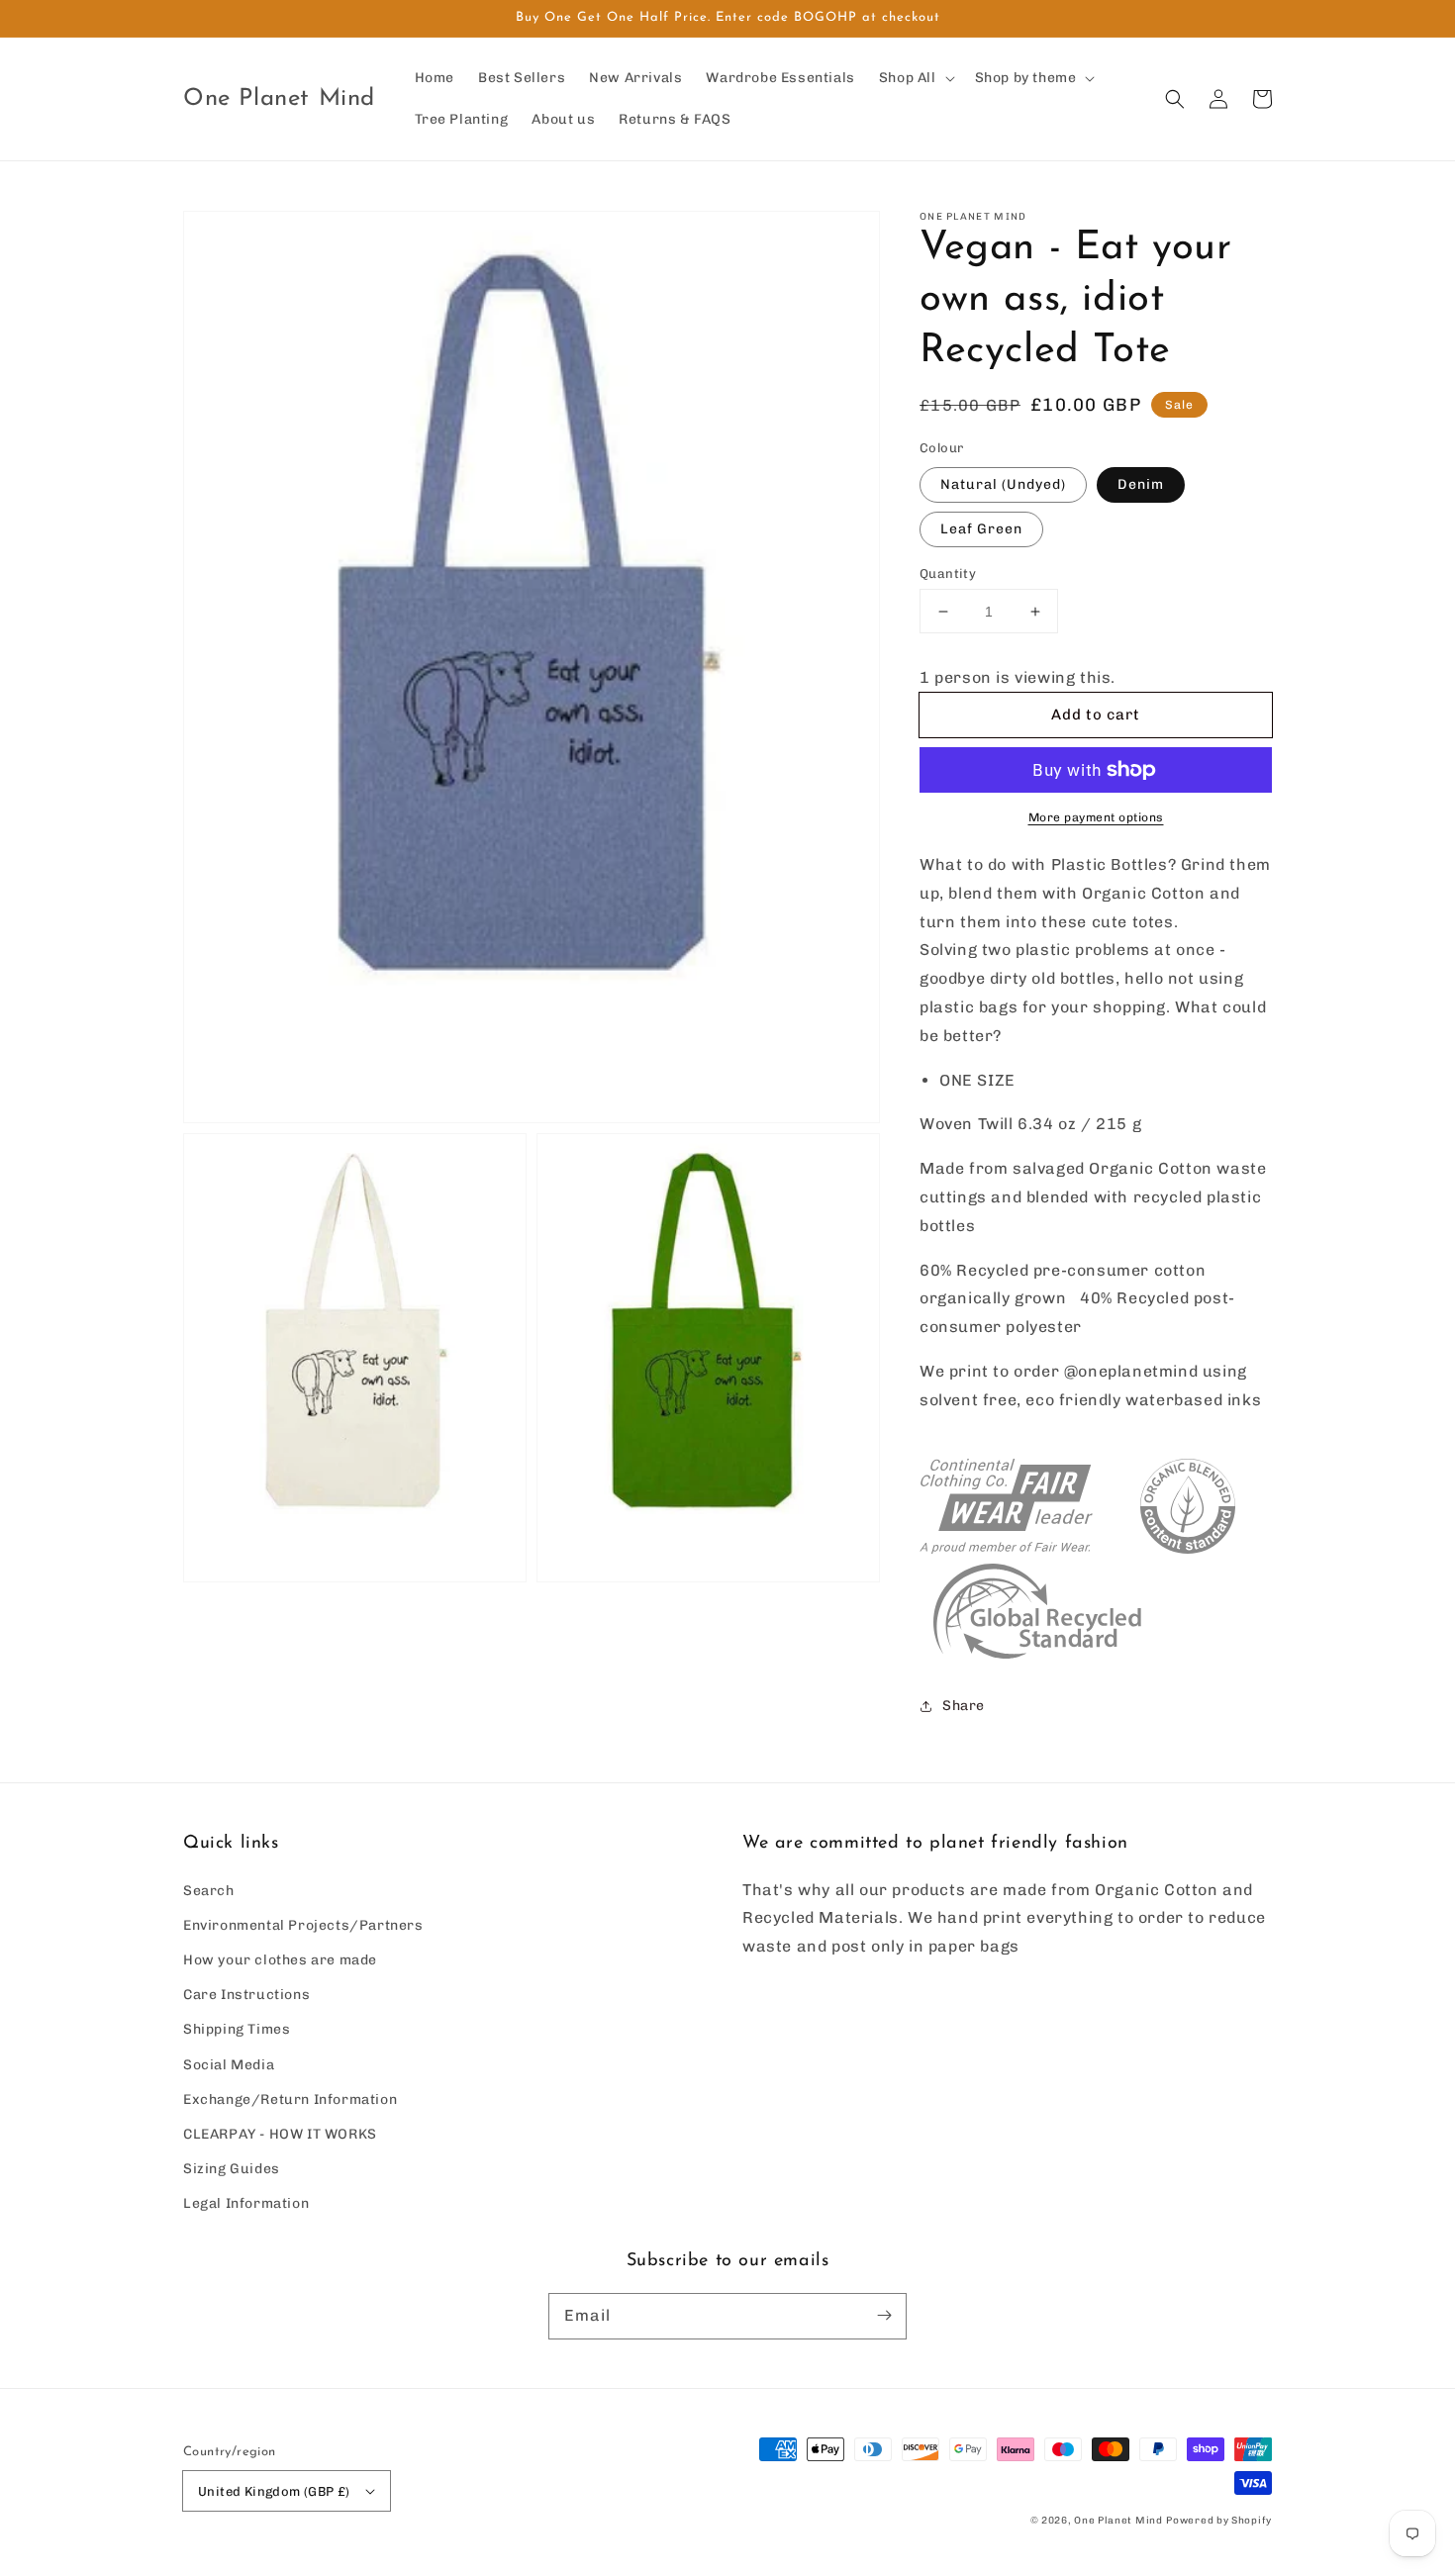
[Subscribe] (884, 2316)
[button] (1175, 99)
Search (209, 1891)
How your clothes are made (280, 1960)
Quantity (948, 573)
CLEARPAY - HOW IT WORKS (280, 2134)
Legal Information (246, 2203)
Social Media (229, 2065)
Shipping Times (237, 2029)
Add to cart (1096, 715)
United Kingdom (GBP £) (274, 2491)
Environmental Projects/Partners (303, 1925)
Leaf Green (981, 529)
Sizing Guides (232, 2169)
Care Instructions (246, 1995)
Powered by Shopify (1219, 2521)
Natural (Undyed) (1003, 484)
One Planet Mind (1118, 2521)
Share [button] (964, 1706)
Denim (1141, 484)
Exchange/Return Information (290, 2099)
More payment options (1096, 817)
